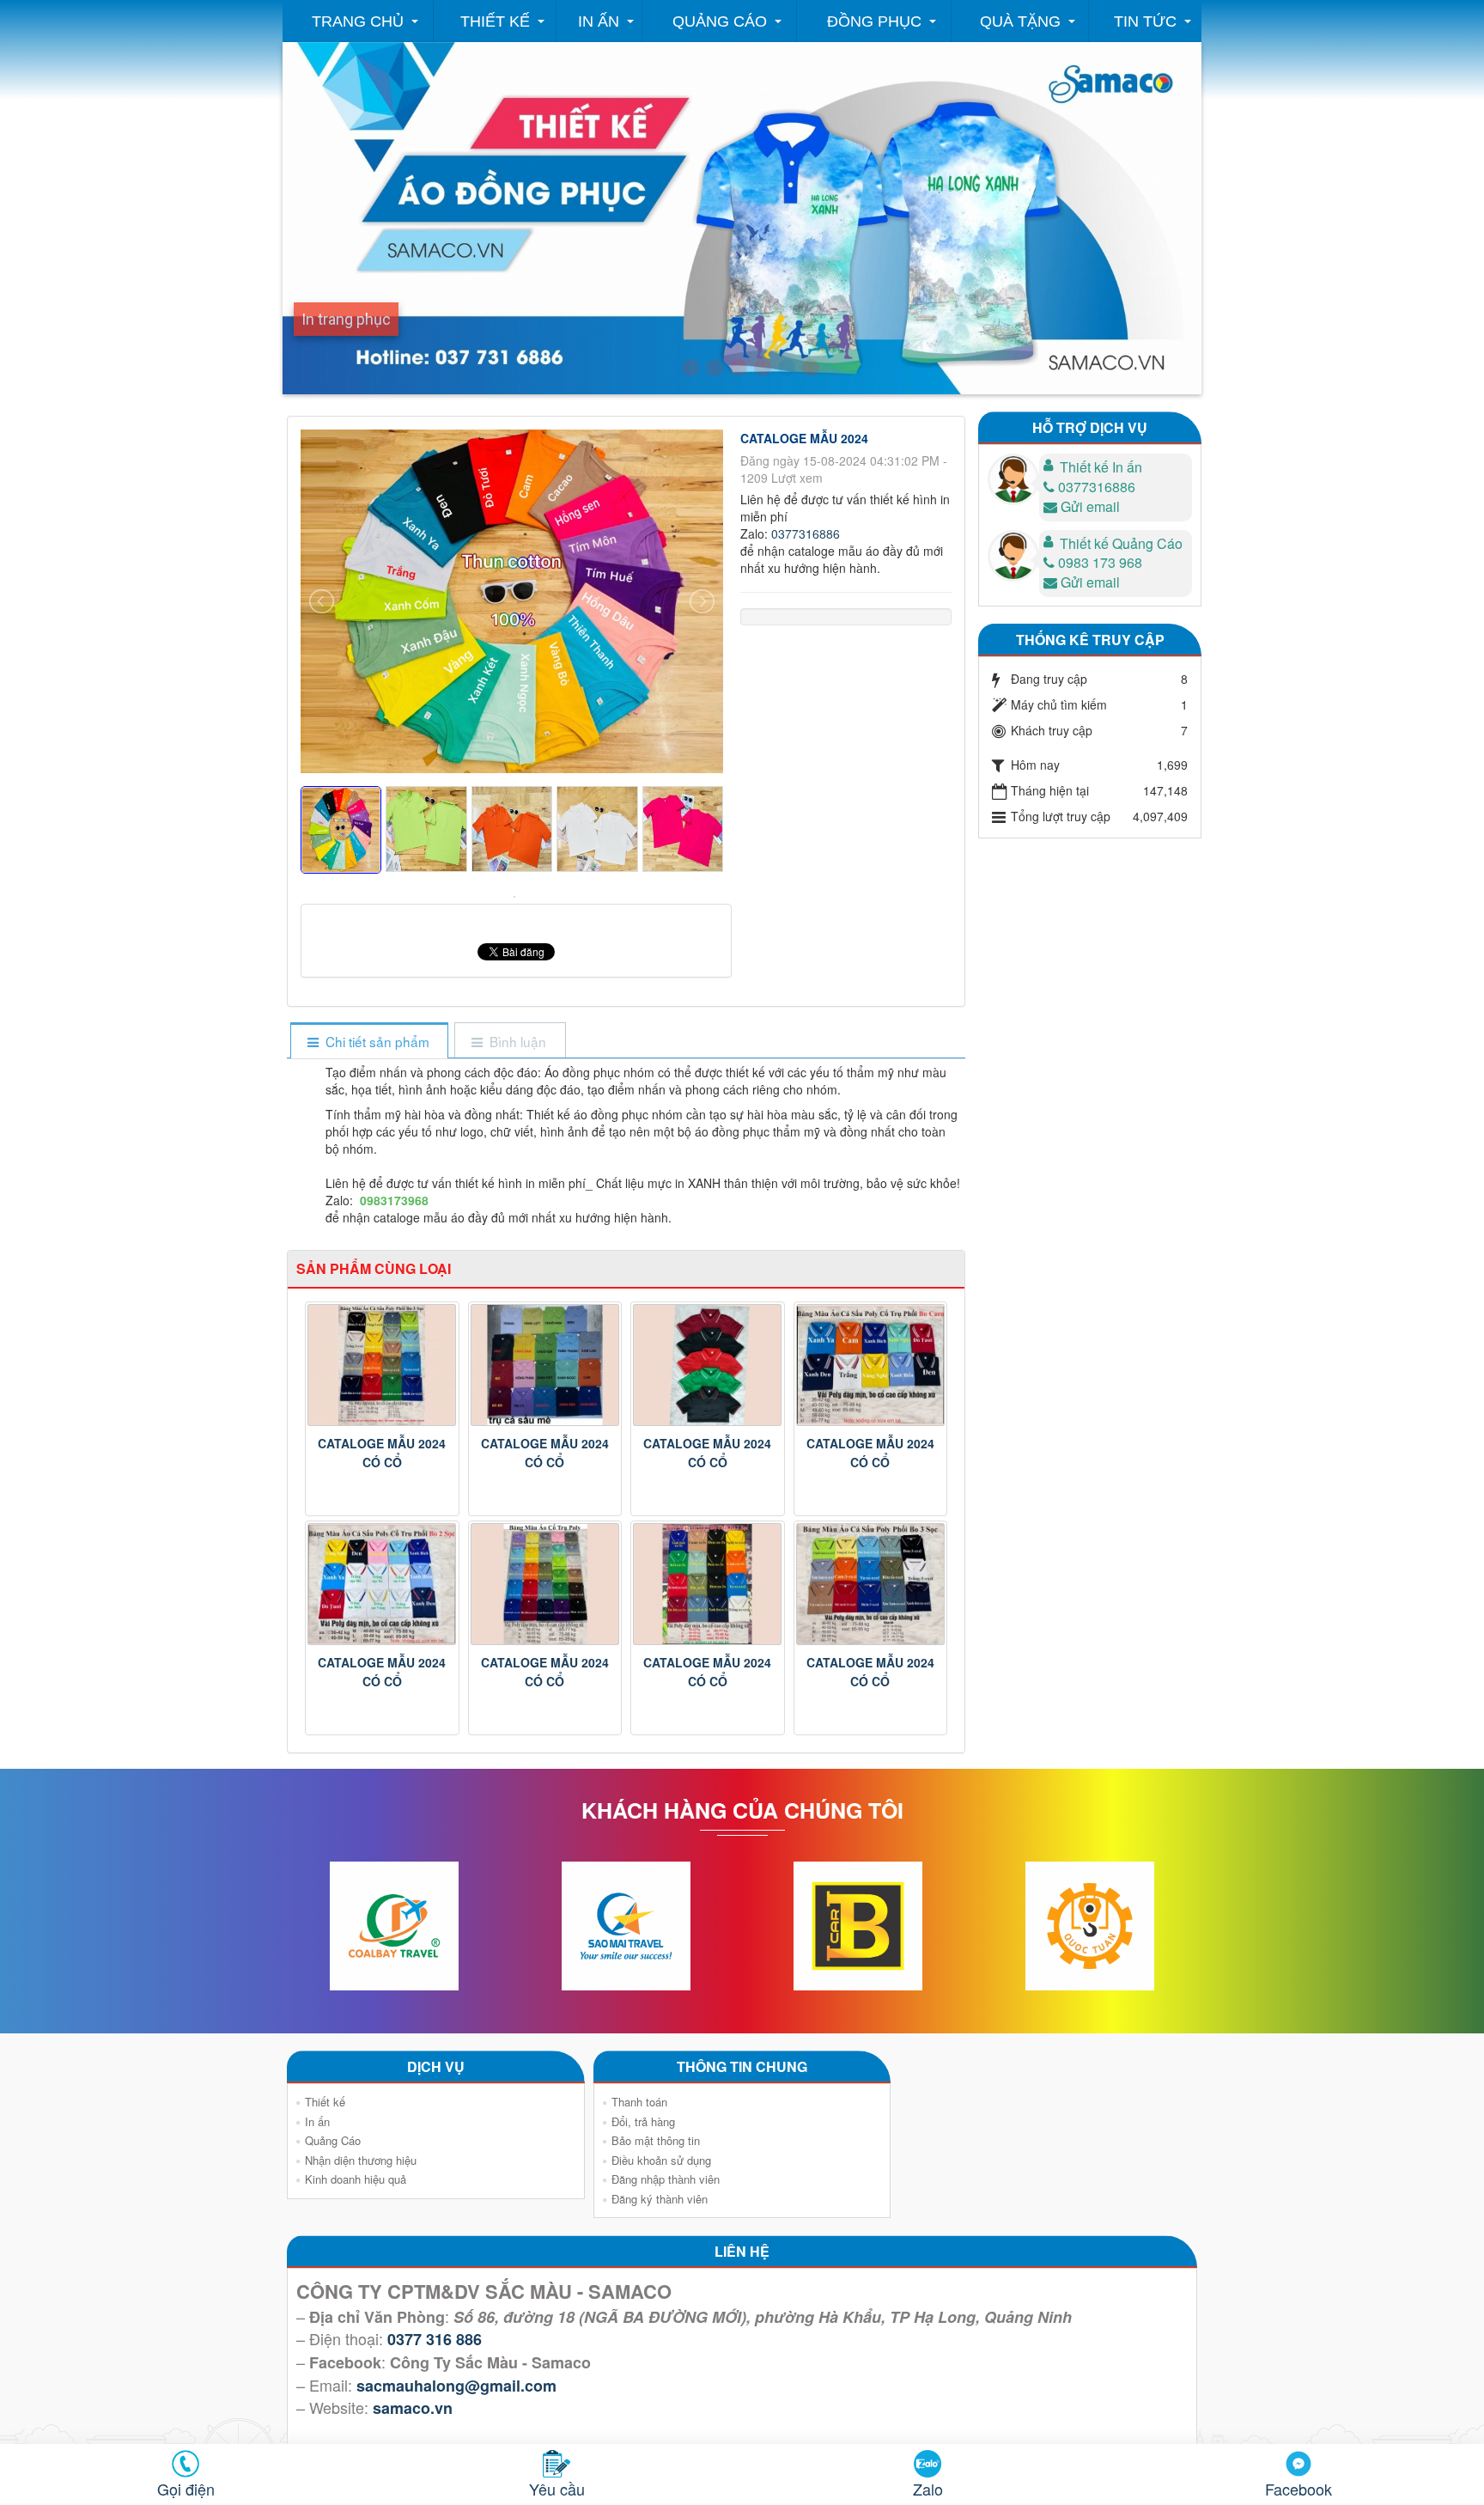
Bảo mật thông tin (656, 2140)
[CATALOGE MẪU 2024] (517, 895)
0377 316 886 (435, 2339)
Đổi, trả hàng (643, 2121)
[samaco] (739, 368)
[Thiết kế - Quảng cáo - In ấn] (690, 368)
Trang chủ (358, 21)
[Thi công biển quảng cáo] (763, 368)
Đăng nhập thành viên (666, 2179)
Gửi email (1090, 506)
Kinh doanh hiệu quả (356, 2179)
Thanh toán (639, 2102)
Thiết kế (495, 21)
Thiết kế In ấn (1101, 467)
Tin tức (1145, 21)
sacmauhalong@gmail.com (456, 2386)
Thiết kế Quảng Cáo (1121, 543)
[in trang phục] (811, 368)
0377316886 (806, 533)
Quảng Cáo (720, 21)
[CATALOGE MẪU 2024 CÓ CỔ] (382, 1365)
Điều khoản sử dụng (661, 2160)
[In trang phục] (787, 368)
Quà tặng (1020, 21)
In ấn (599, 21)
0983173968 (394, 1200)
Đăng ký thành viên (660, 2199)
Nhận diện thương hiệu (361, 2160)
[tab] (369, 1042)
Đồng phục (874, 21)
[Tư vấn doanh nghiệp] (715, 368)
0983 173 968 (1100, 562)
